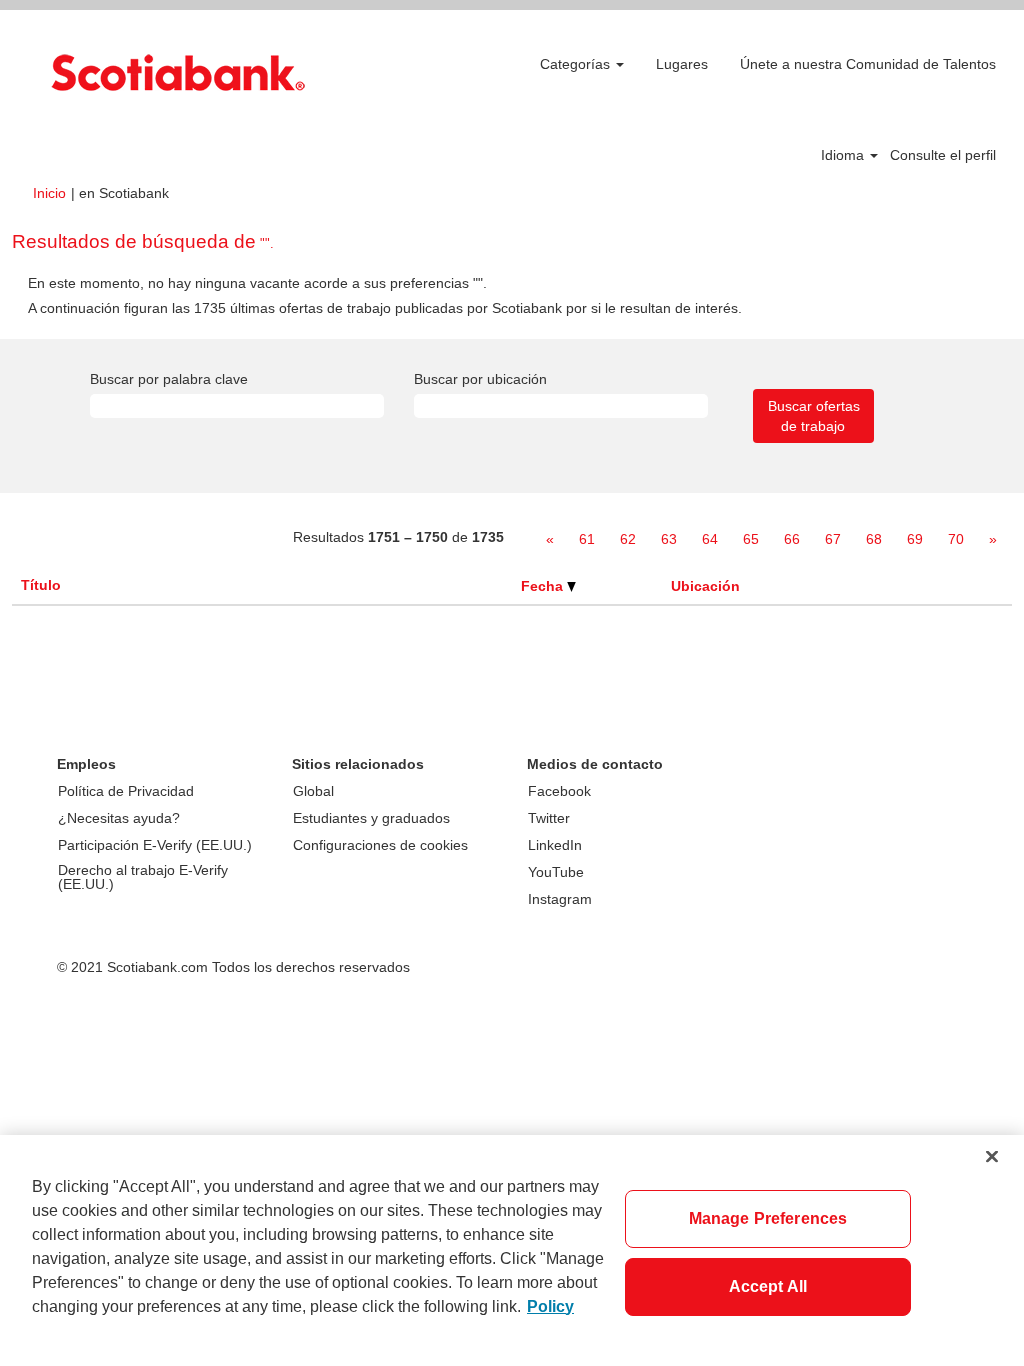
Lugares (682, 64)
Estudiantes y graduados (371, 818)
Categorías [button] (577, 64)
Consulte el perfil (943, 155)
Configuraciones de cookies (380, 845)
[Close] (992, 1156)
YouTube (556, 872)
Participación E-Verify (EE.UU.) (155, 845)
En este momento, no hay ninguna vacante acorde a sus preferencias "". (257, 283)
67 (833, 539)
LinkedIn (555, 845)
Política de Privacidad (126, 791)
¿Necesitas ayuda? (119, 818)
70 (956, 539)
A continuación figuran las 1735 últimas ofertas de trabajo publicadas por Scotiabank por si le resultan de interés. (385, 308)
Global (313, 791)
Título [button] (41, 585)
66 (792, 539)
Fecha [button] (544, 586)
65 (751, 539)
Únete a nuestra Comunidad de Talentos (868, 64)
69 (915, 539)
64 (710, 539)
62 (628, 539)
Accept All (768, 1286)
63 (669, 539)
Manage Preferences (768, 1218)
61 (587, 539)
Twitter (549, 818)
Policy (550, 1306)
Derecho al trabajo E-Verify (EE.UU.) (143, 877)
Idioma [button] (844, 155)
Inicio (49, 193)
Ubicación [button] (705, 586)
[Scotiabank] (178, 72)
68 (874, 539)
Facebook (559, 791)
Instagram (560, 899)
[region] (512, 1250)
